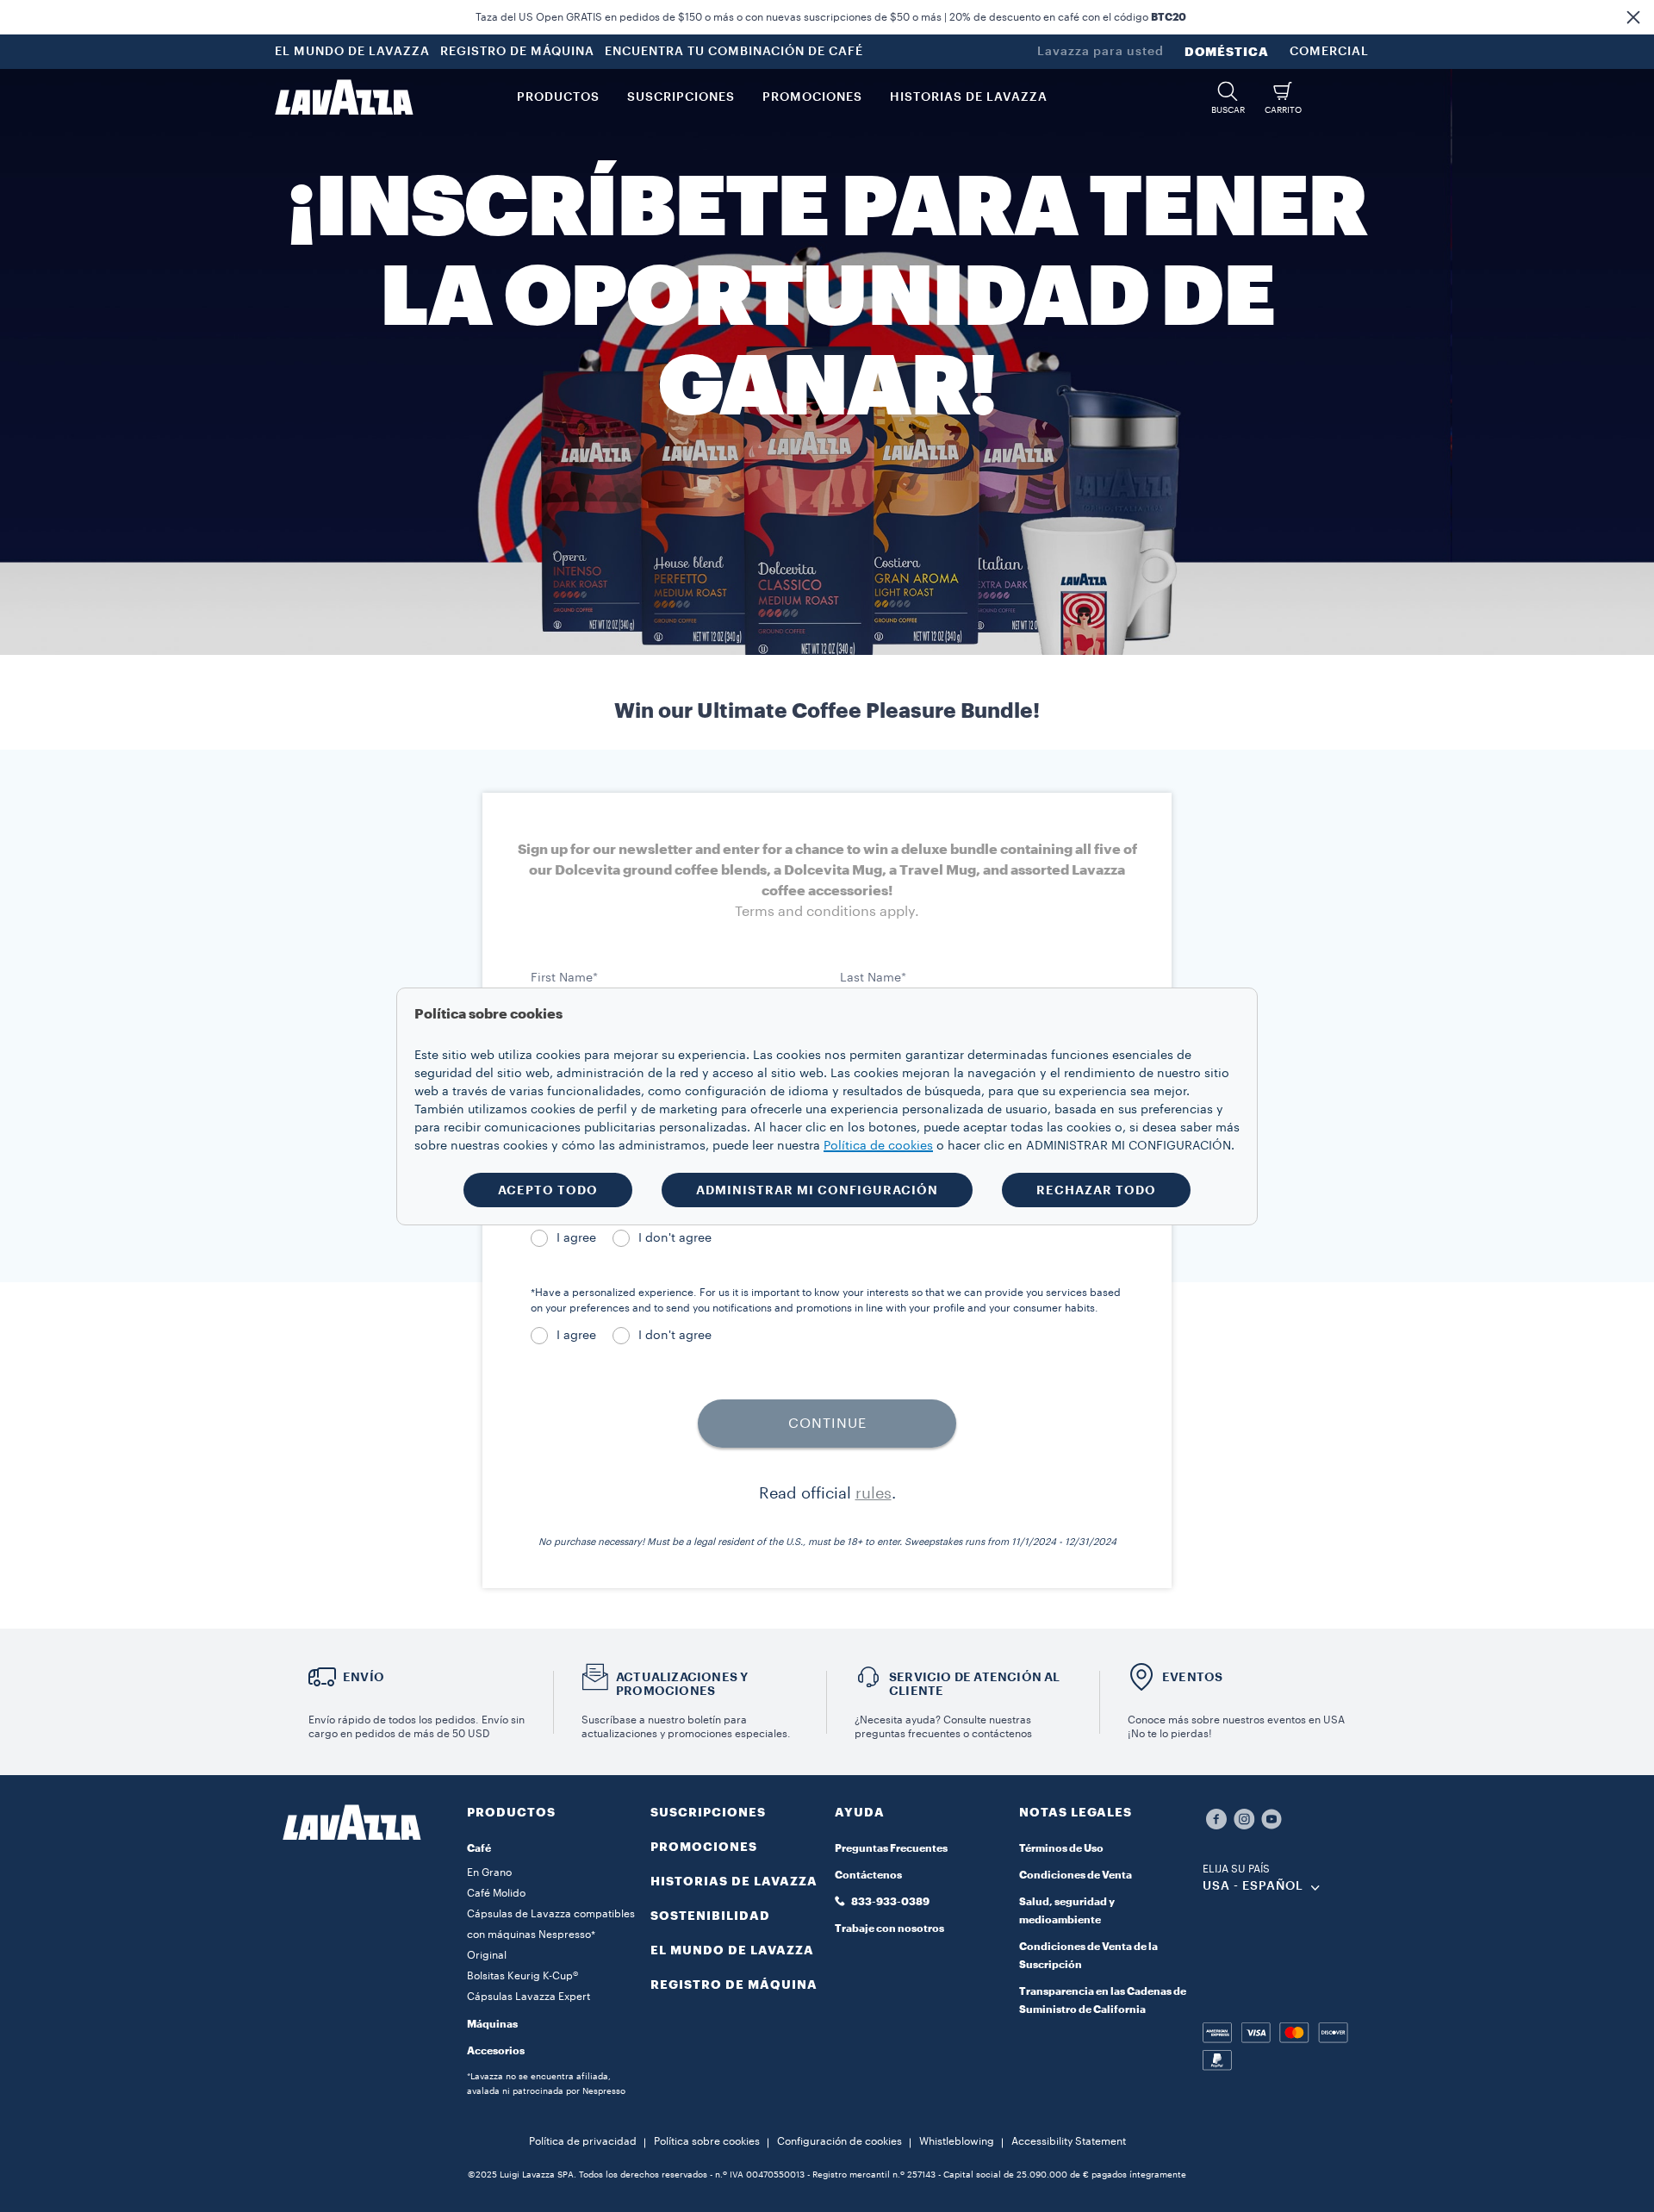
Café (479, 1848)
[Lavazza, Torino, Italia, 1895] (344, 97)
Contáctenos (868, 1875)
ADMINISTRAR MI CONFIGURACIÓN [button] (817, 1190)
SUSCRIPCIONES (708, 1812)
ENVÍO (364, 1677)
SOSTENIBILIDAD (710, 1916)
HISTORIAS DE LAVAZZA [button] (969, 97)
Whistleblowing (957, 2141)
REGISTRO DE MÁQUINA (517, 52)
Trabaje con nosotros (889, 1928)
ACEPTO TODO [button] (548, 1190)
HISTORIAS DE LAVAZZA (734, 1881)
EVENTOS (1192, 1677)
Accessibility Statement (1069, 2141)
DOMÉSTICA (1227, 52)
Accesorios (496, 2051)
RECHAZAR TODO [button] (1096, 1190)
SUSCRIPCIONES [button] (681, 97)
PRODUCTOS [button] (558, 97)
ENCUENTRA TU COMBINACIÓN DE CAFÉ (734, 52)
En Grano (489, 1872)
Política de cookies (878, 1146)
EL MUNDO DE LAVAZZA (352, 52)
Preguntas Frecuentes (891, 1848)
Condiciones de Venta (1076, 1875)
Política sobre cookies (707, 2141)
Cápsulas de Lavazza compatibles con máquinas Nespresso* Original (551, 1935)
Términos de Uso (1061, 1848)
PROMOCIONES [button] (812, 97)
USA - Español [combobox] (1253, 1886)
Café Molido (496, 1893)
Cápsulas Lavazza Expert (529, 1997)
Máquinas (492, 2024)
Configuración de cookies (839, 2141)
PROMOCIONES (704, 1847)
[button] (1633, 17)
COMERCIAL (1329, 52)
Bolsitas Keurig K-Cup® (522, 1976)
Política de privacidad (583, 2141)
